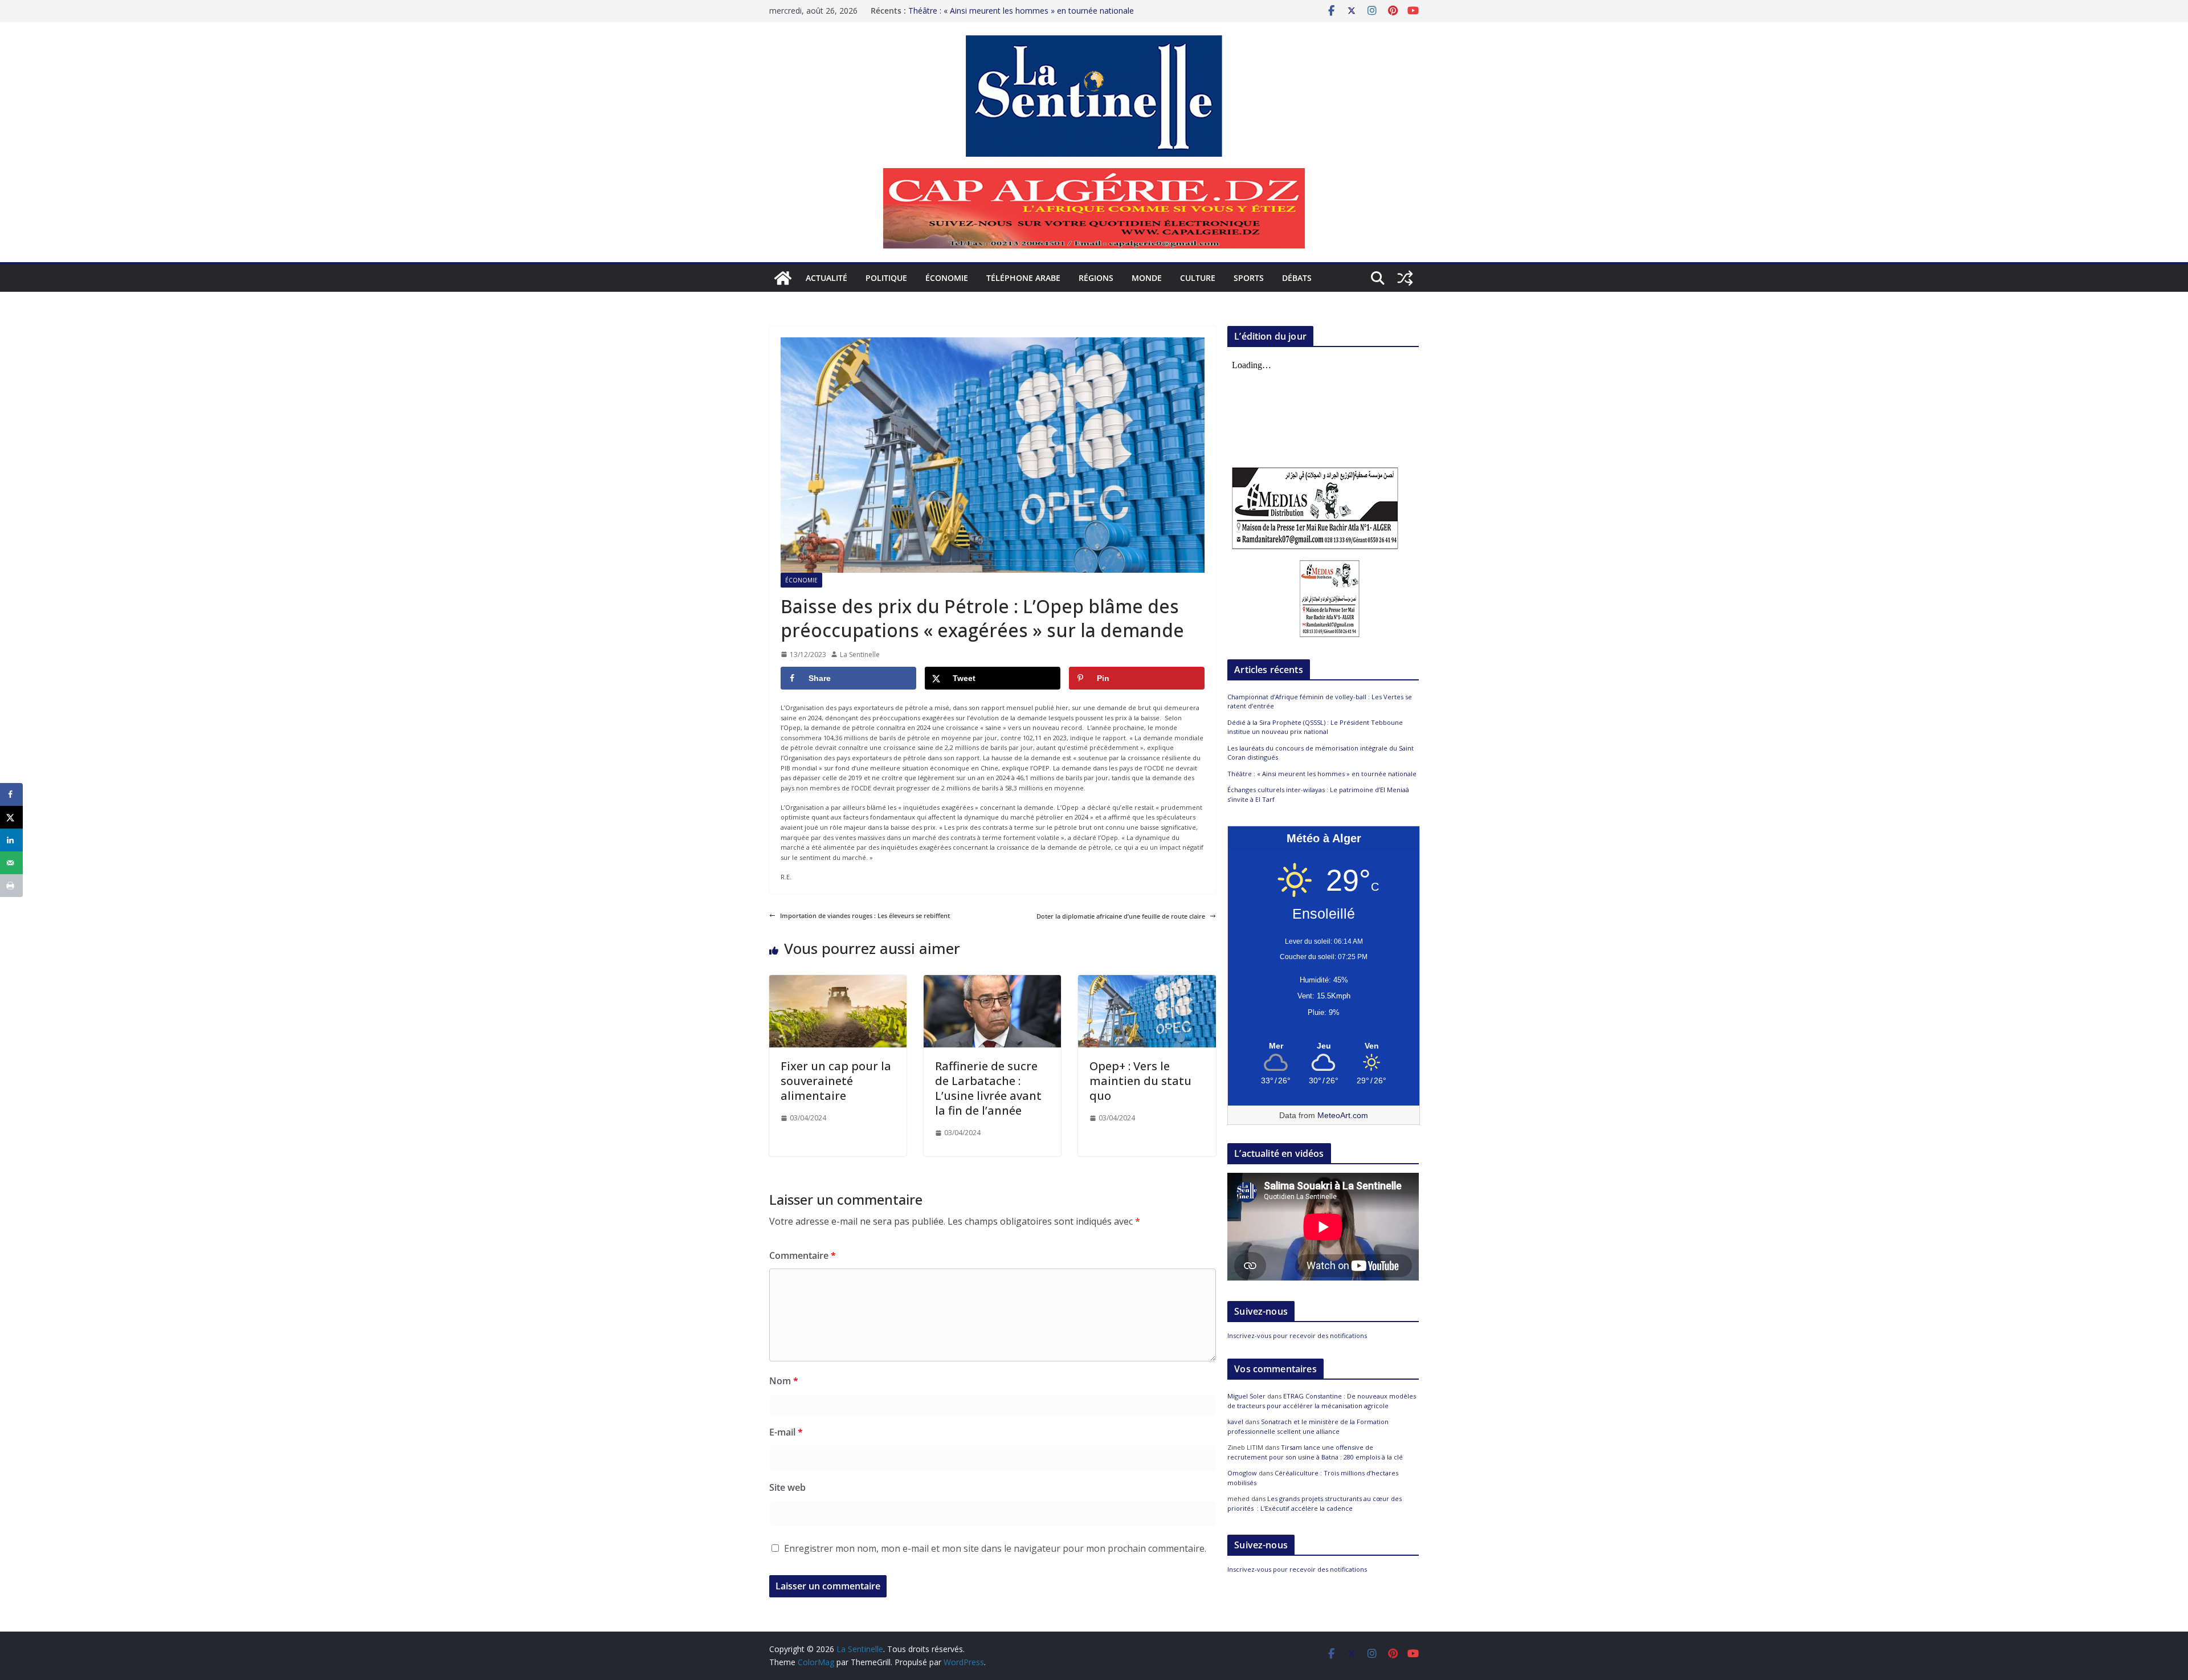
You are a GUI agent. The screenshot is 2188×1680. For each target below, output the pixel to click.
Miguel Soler (1246, 1396)
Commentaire (803, 1255)
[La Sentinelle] (783, 278)
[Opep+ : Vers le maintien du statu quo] (1147, 980)
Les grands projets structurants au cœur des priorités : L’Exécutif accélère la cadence (1315, 1503)
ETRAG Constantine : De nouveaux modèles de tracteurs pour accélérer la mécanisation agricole (1322, 1401)
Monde (1147, 278)
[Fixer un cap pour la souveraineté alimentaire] (838, 980)
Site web (787, 1487)
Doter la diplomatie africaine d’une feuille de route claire (1121, 916)
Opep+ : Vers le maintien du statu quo (1140, 1081)
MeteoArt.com (1343, 1115)
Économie (947, 278)
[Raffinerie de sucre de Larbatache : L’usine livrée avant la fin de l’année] (992, 980)
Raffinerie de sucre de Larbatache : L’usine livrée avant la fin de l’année (988, 1088)
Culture (1198, 278)
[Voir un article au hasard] (1405, 278)
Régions (1096, 278)
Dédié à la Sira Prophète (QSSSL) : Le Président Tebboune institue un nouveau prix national (1315, 727)
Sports (1249, 278)
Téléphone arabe (1023, 278)
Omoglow (1242, 1473)
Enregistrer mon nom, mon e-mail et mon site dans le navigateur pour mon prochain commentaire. (995, 1548)
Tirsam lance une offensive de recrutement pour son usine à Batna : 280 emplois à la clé (1315, 1452)
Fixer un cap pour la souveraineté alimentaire (836, 1081)
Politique (886, 278)
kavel (1235, 1422)
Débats (1297, 278)
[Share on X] (11, 817)
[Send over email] (11, 863)
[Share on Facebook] (11, 794)
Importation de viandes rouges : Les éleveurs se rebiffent (865, 916)
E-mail (786, 1432)
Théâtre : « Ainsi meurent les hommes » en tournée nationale (1021, 11)
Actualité (826, 278)
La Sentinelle (860, 655)
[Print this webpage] (11, 886)
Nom (784, 1381)
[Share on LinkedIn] (11, 840)
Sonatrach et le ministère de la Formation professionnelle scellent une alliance (1308, 1426)
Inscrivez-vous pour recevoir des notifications (1297, 1336)
